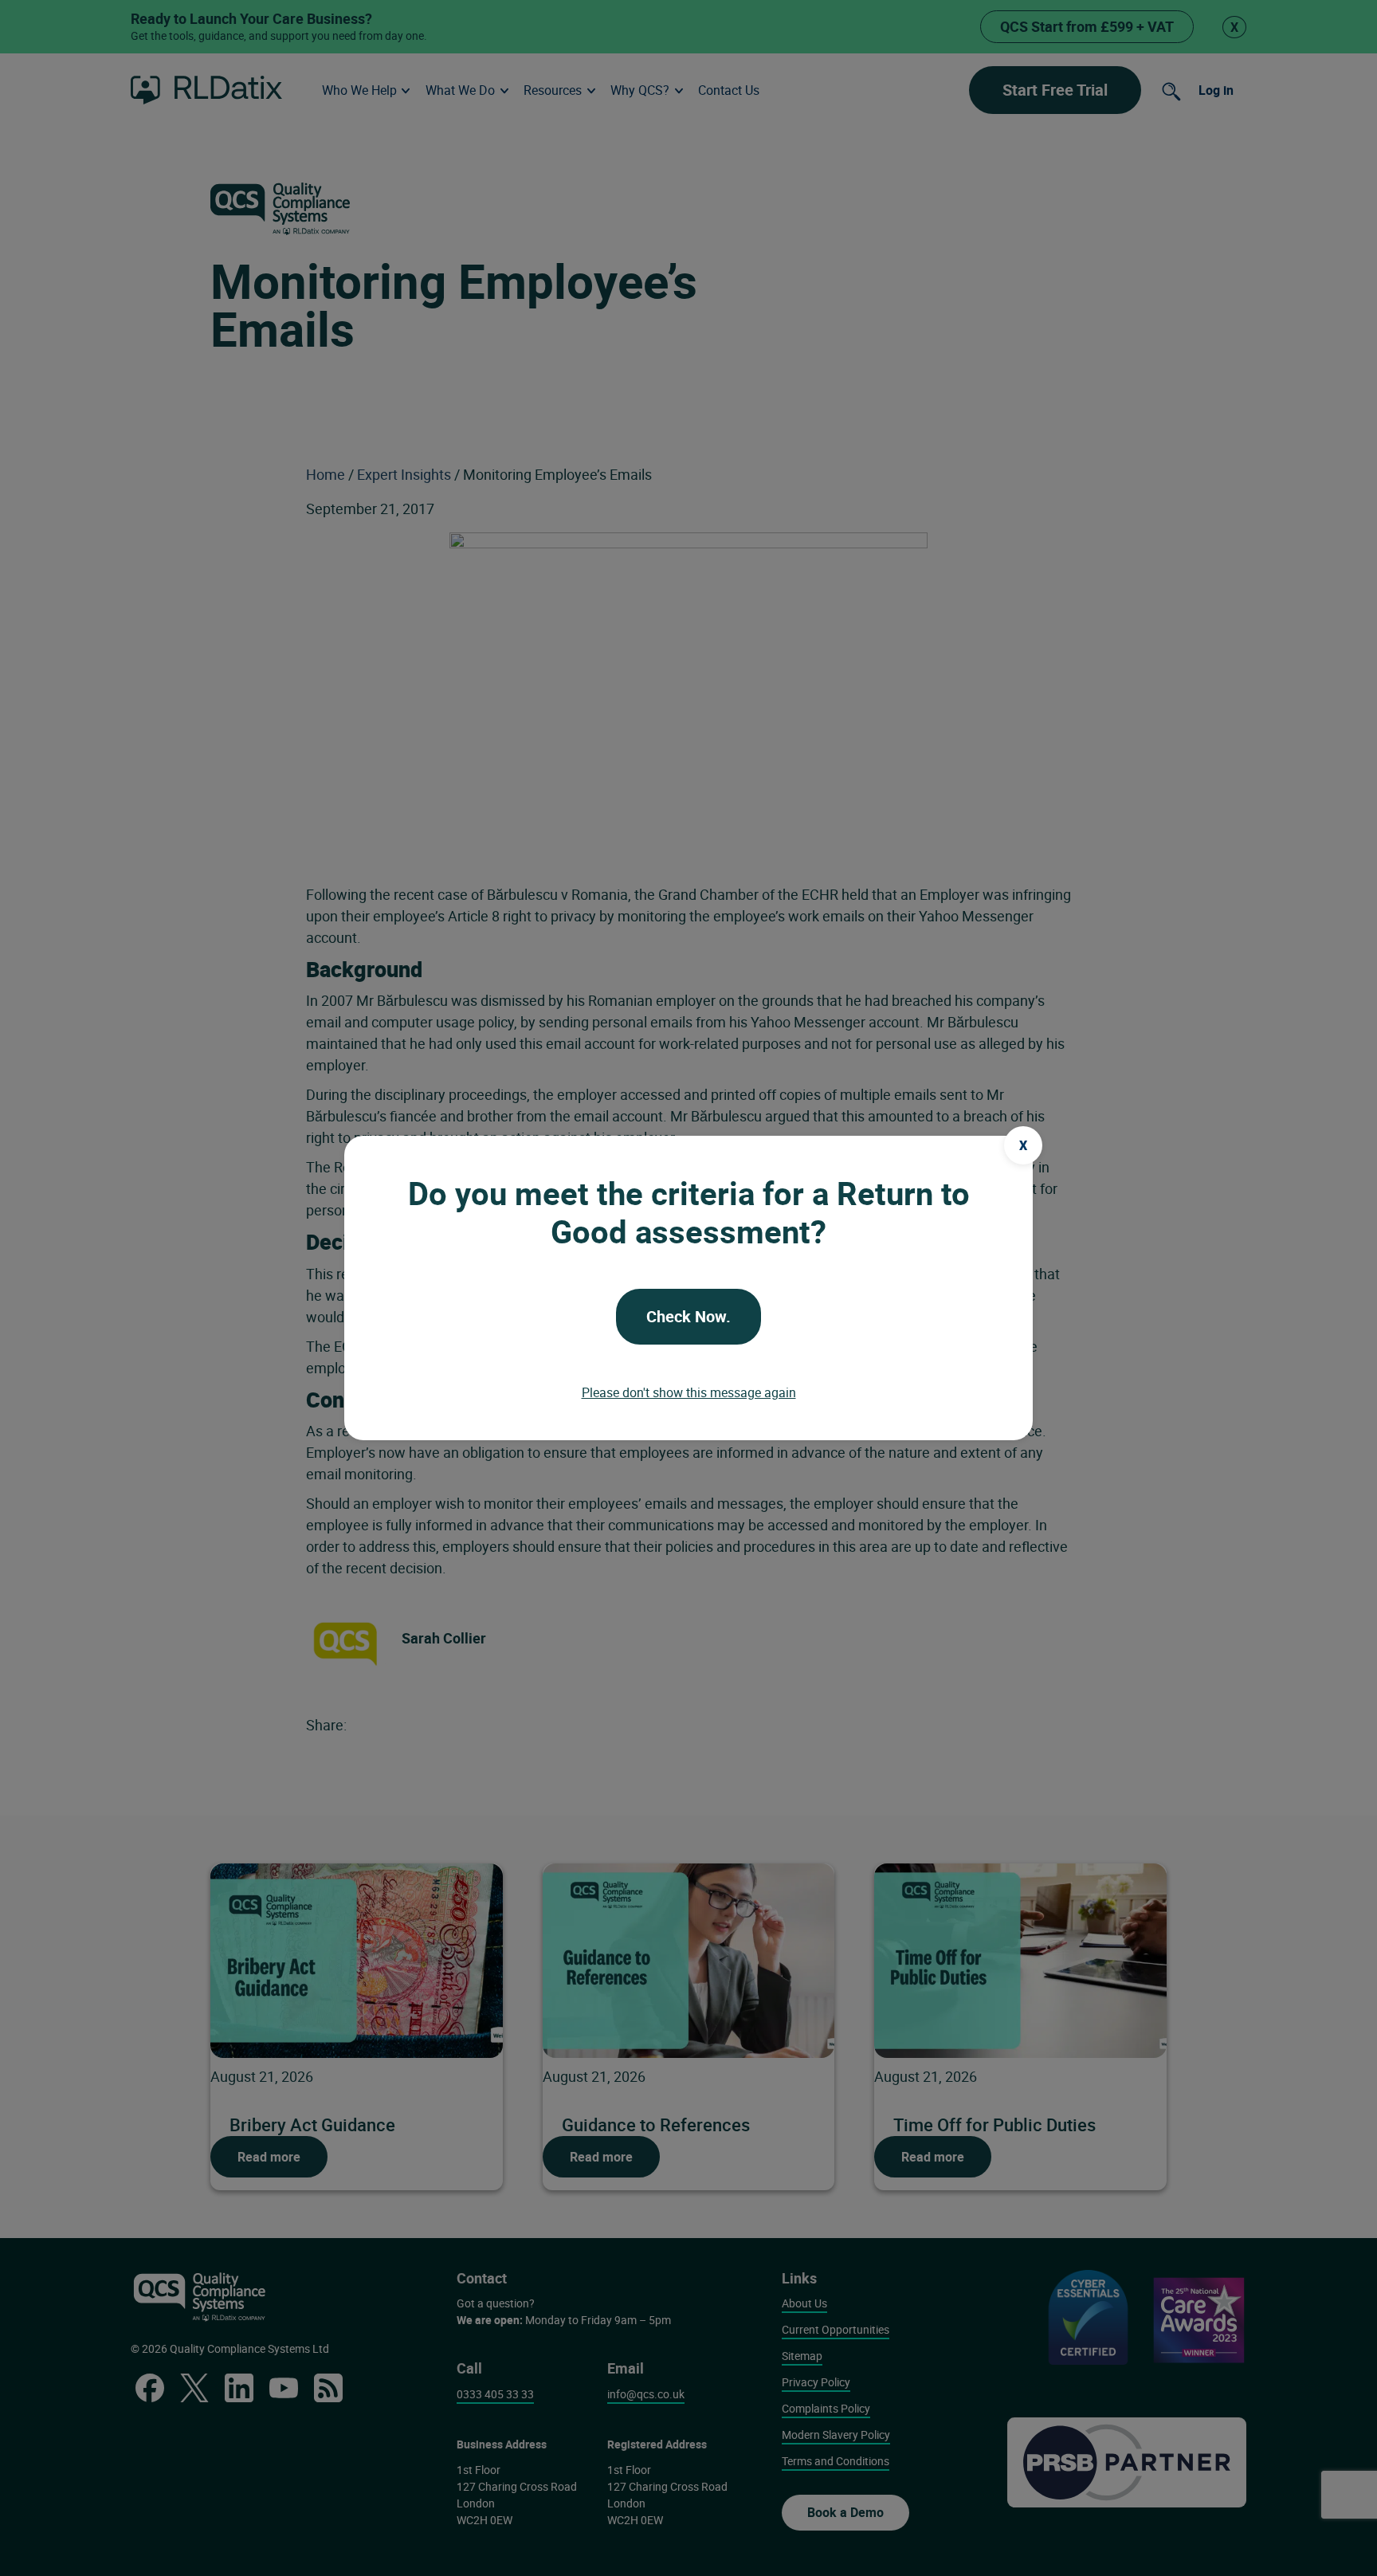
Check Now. (688, 1316)
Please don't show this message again (689, 1392)
